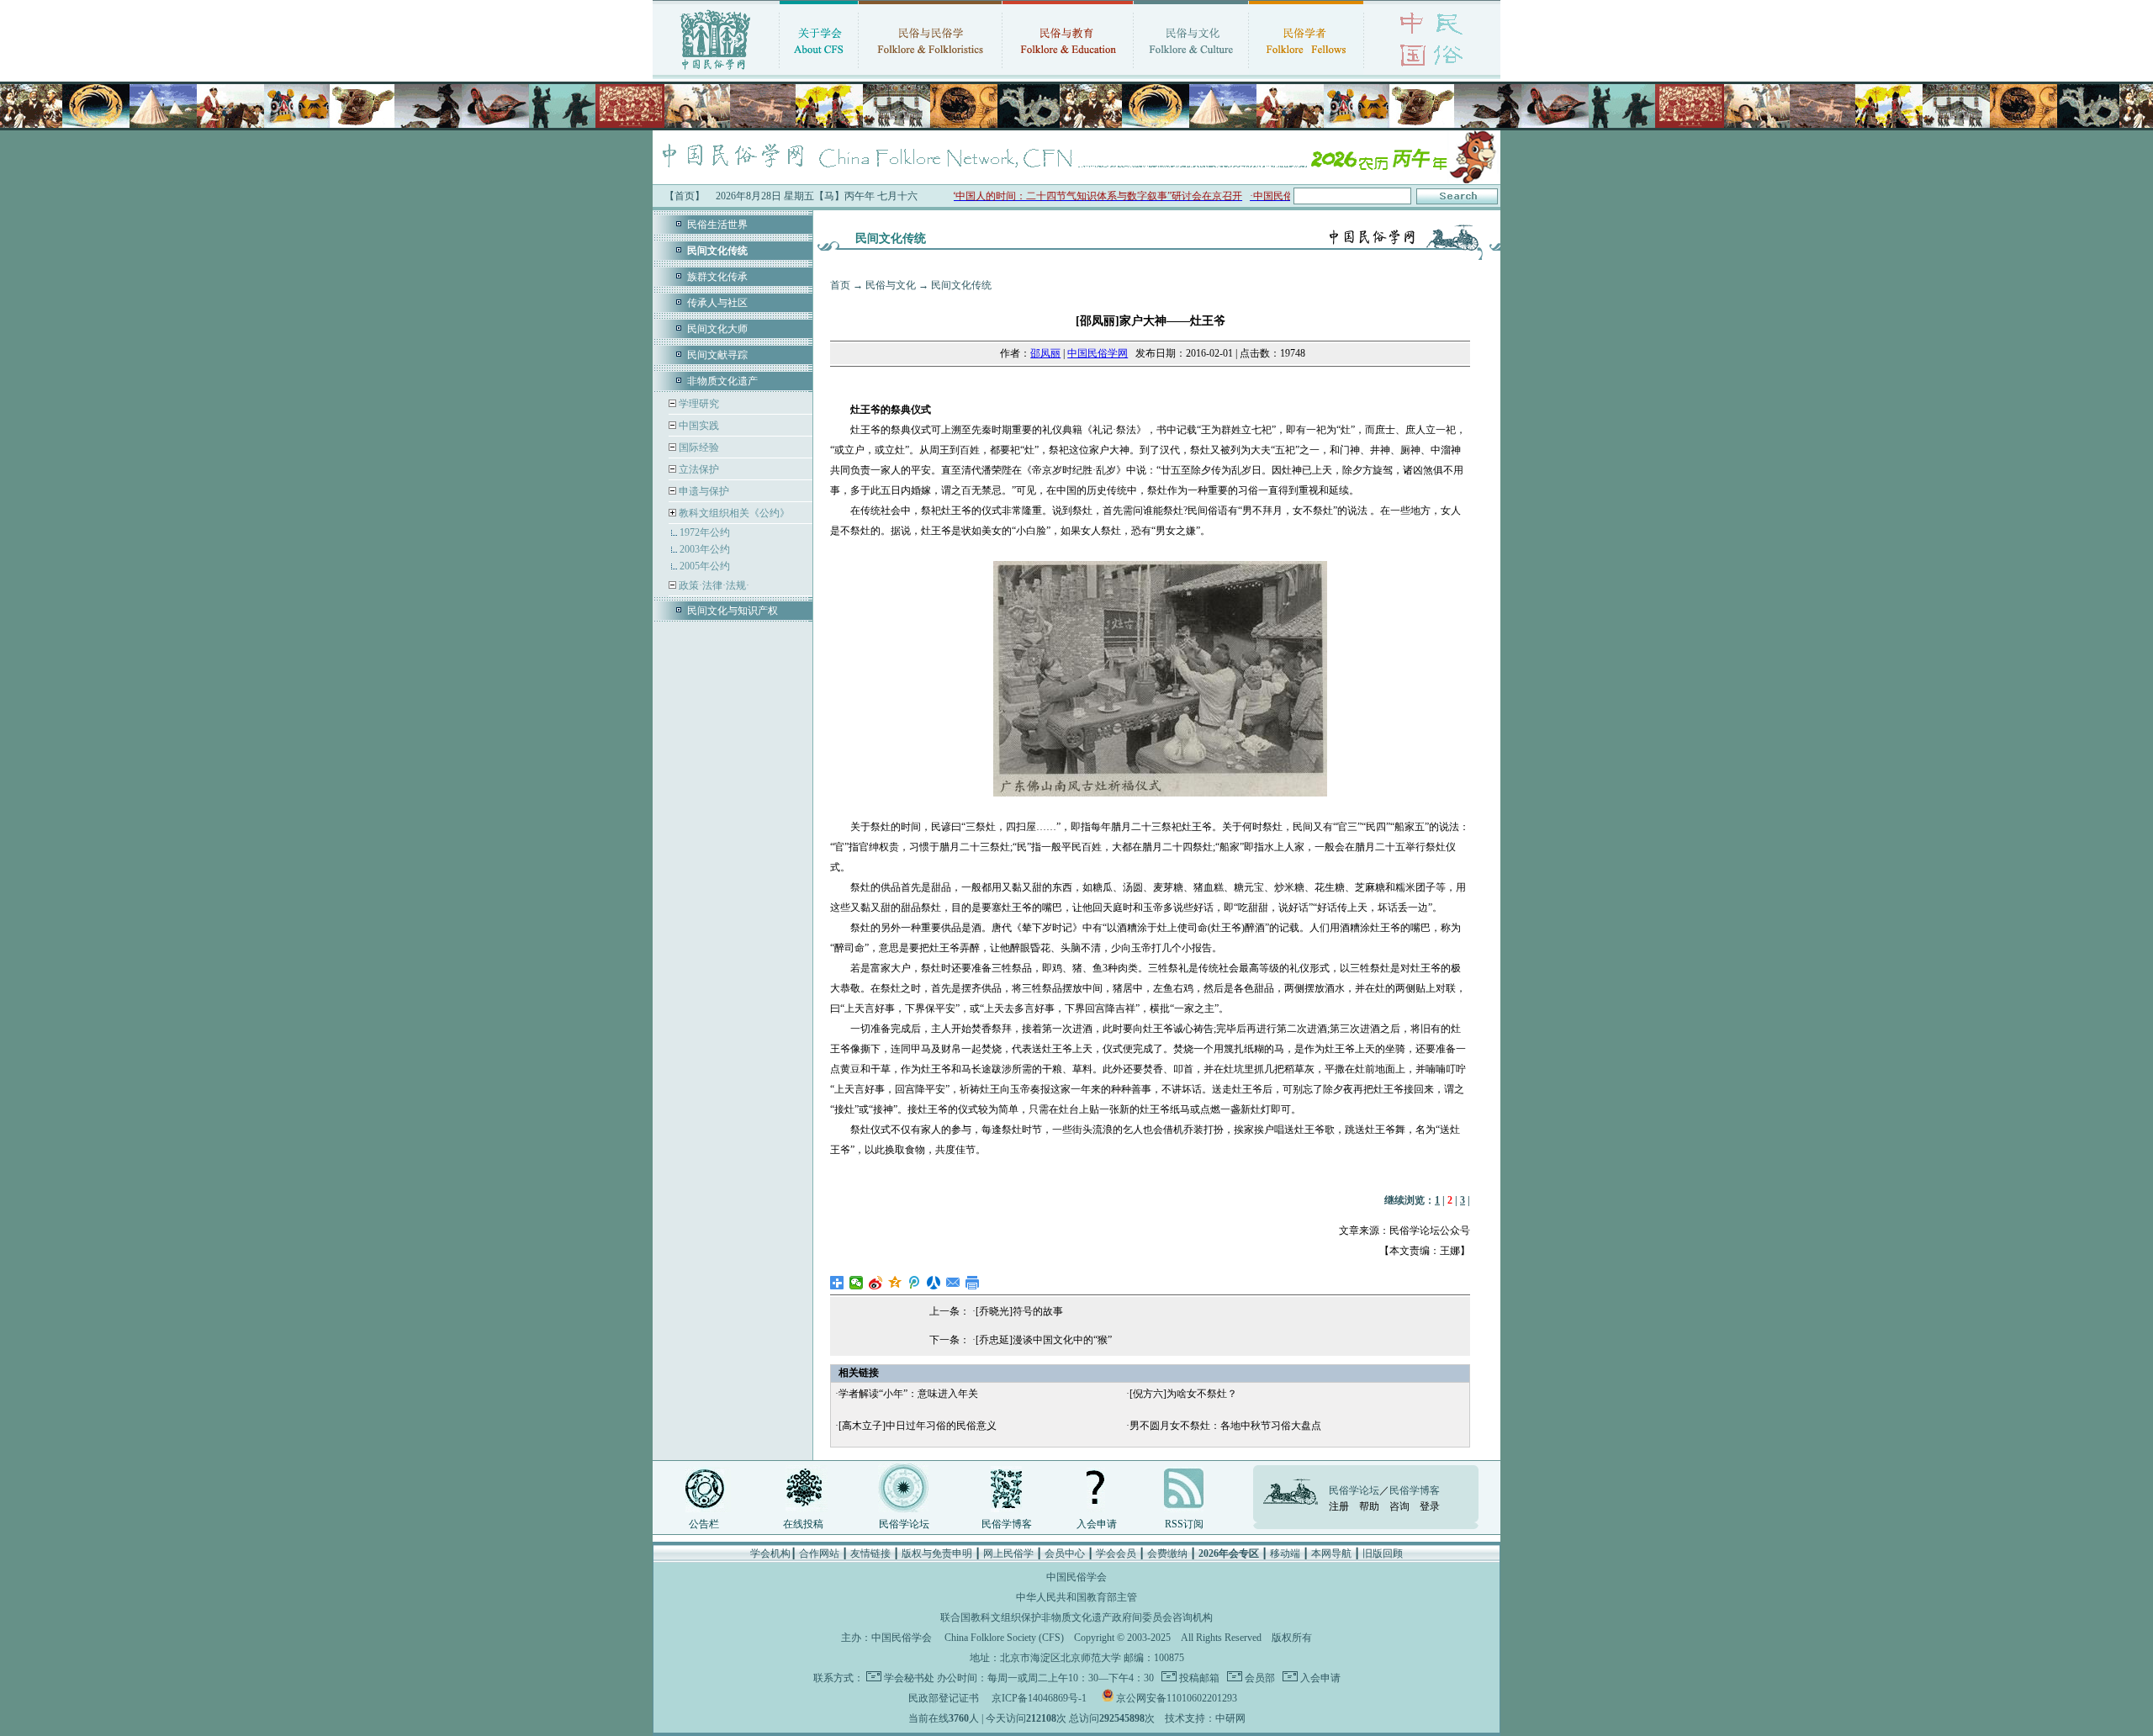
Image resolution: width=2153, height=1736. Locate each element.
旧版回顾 (1383, 1553)
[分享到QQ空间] (895, 1283)
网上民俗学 (1008, 1553)
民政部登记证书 (944, 1698)
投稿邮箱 (1198, 1678)
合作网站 (819, 1553)
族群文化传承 (717, 277)
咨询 (1399, 1506)
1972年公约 (705, 532)
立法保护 (698, 469)
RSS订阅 (1184, 1524)
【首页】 (685, 196)
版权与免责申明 (937, 1553)
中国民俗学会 (902, 1638)
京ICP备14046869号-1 (1039, 1698)
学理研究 (698, 404)
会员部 (1259, 1678)
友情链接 (870, 1553)
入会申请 (1097, 1524)
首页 (840, 285)
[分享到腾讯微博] (915, 1283)
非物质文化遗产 (722, 381)
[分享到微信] (857, 1283)
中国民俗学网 (1098, 353)
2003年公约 (705, 549)
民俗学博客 (1007, 1524)
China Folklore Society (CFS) (1004, 1638)
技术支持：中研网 (1205, 1718)
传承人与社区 (717, 303)
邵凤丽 (1045, 353)
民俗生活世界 (717, 225)
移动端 (1285, 1553)
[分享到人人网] (934, 1283)
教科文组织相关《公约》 (734, 513)
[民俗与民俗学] (930, 71)
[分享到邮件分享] (953, 1283)
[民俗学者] (1306, 71)
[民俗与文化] (1191, 71)
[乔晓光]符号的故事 (1019, 1311)
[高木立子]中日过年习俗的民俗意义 (918, 1426)
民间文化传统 (961, 285)
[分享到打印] (973, 1283)
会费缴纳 (1167, 1553)
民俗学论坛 (904, 1524)
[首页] (716, 71)
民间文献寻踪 (717, 355)
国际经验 (698, 447)
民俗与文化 (891, 285)
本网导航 (1331, 1553)
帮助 (1369, 1506)
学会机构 (770, 1553)
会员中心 (1065, 1553)
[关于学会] (819, 71)
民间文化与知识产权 (733, 611)
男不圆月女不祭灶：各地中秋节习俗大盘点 (1225, 1426)
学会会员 (1116, 1553)
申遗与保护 (703, 491)
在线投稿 (803, 1524)
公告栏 (704, 1524)
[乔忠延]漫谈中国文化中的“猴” (1044, 1340)
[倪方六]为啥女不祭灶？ (1183, 1394)
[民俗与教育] (1068, 71)
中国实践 (698, 426)
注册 (1339, 1506)
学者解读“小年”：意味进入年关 (908, 1394)
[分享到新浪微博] (876, 1283)
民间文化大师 (717, 329)
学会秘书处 (909, 1678)
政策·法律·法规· (713, 585)
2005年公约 (705, 566)
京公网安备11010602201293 (1177, 1698)
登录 (1430, 1506)
